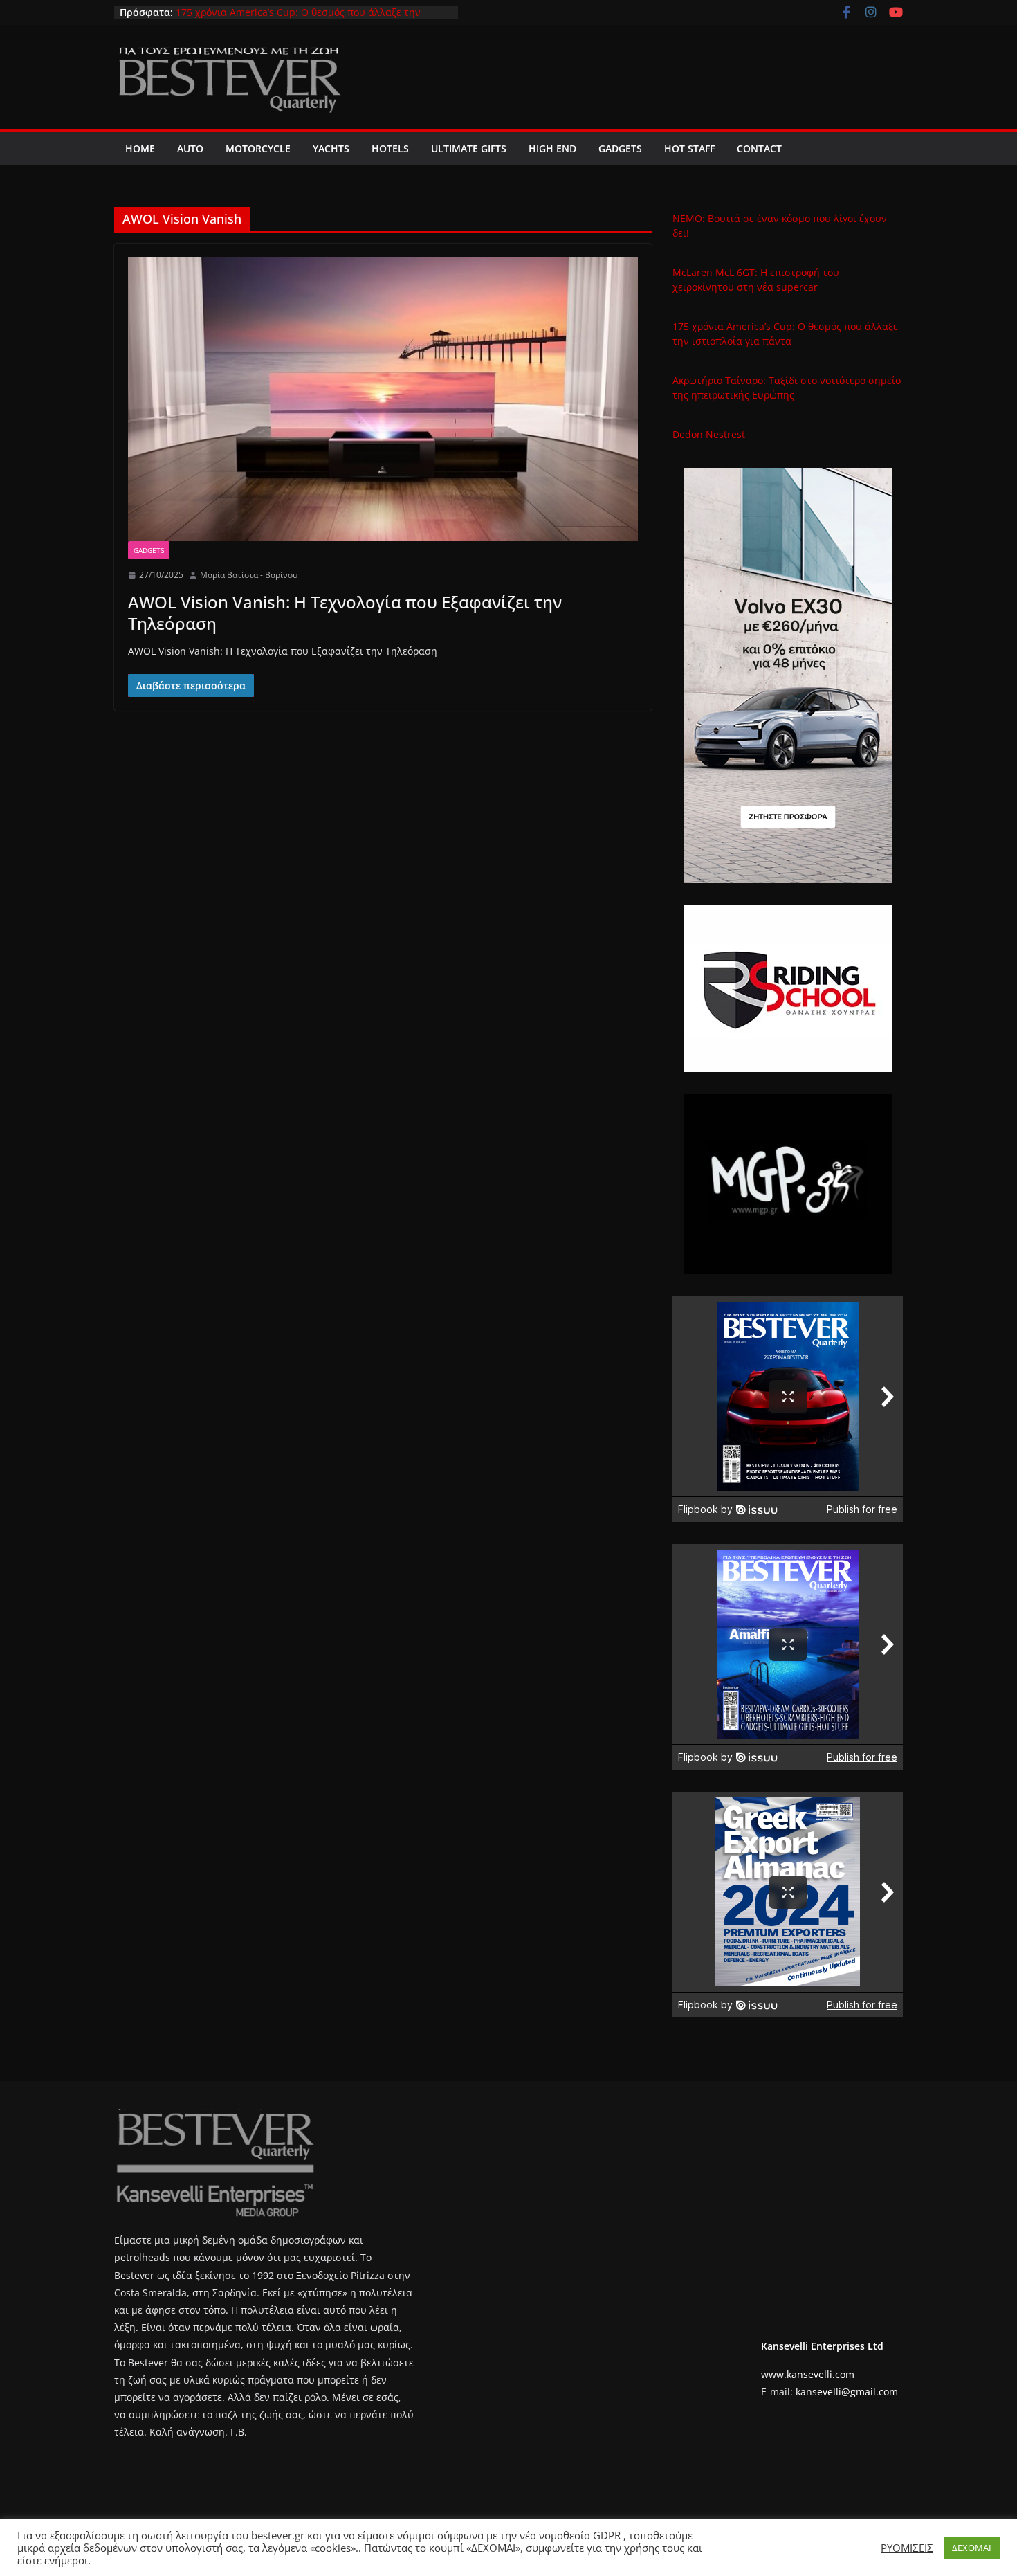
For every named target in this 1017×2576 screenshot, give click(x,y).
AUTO (190, 148)
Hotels (390, 148)
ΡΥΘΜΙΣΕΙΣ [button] (907, 2548)
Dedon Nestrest (709, 434)
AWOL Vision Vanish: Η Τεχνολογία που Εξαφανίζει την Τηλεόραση (345, 613)
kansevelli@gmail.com (847, 2392)
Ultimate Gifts (469, 148)
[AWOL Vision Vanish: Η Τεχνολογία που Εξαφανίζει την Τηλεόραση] (383, 399)
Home (140, 148)
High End (552, 148)
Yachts (331, 148)
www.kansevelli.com (808, 2374)
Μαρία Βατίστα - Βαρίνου (249, 575)
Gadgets (620, 148)
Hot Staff (689, 148)
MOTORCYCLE (258, 148)
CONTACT (759, 148)
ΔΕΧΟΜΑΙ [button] (972, 2548)
